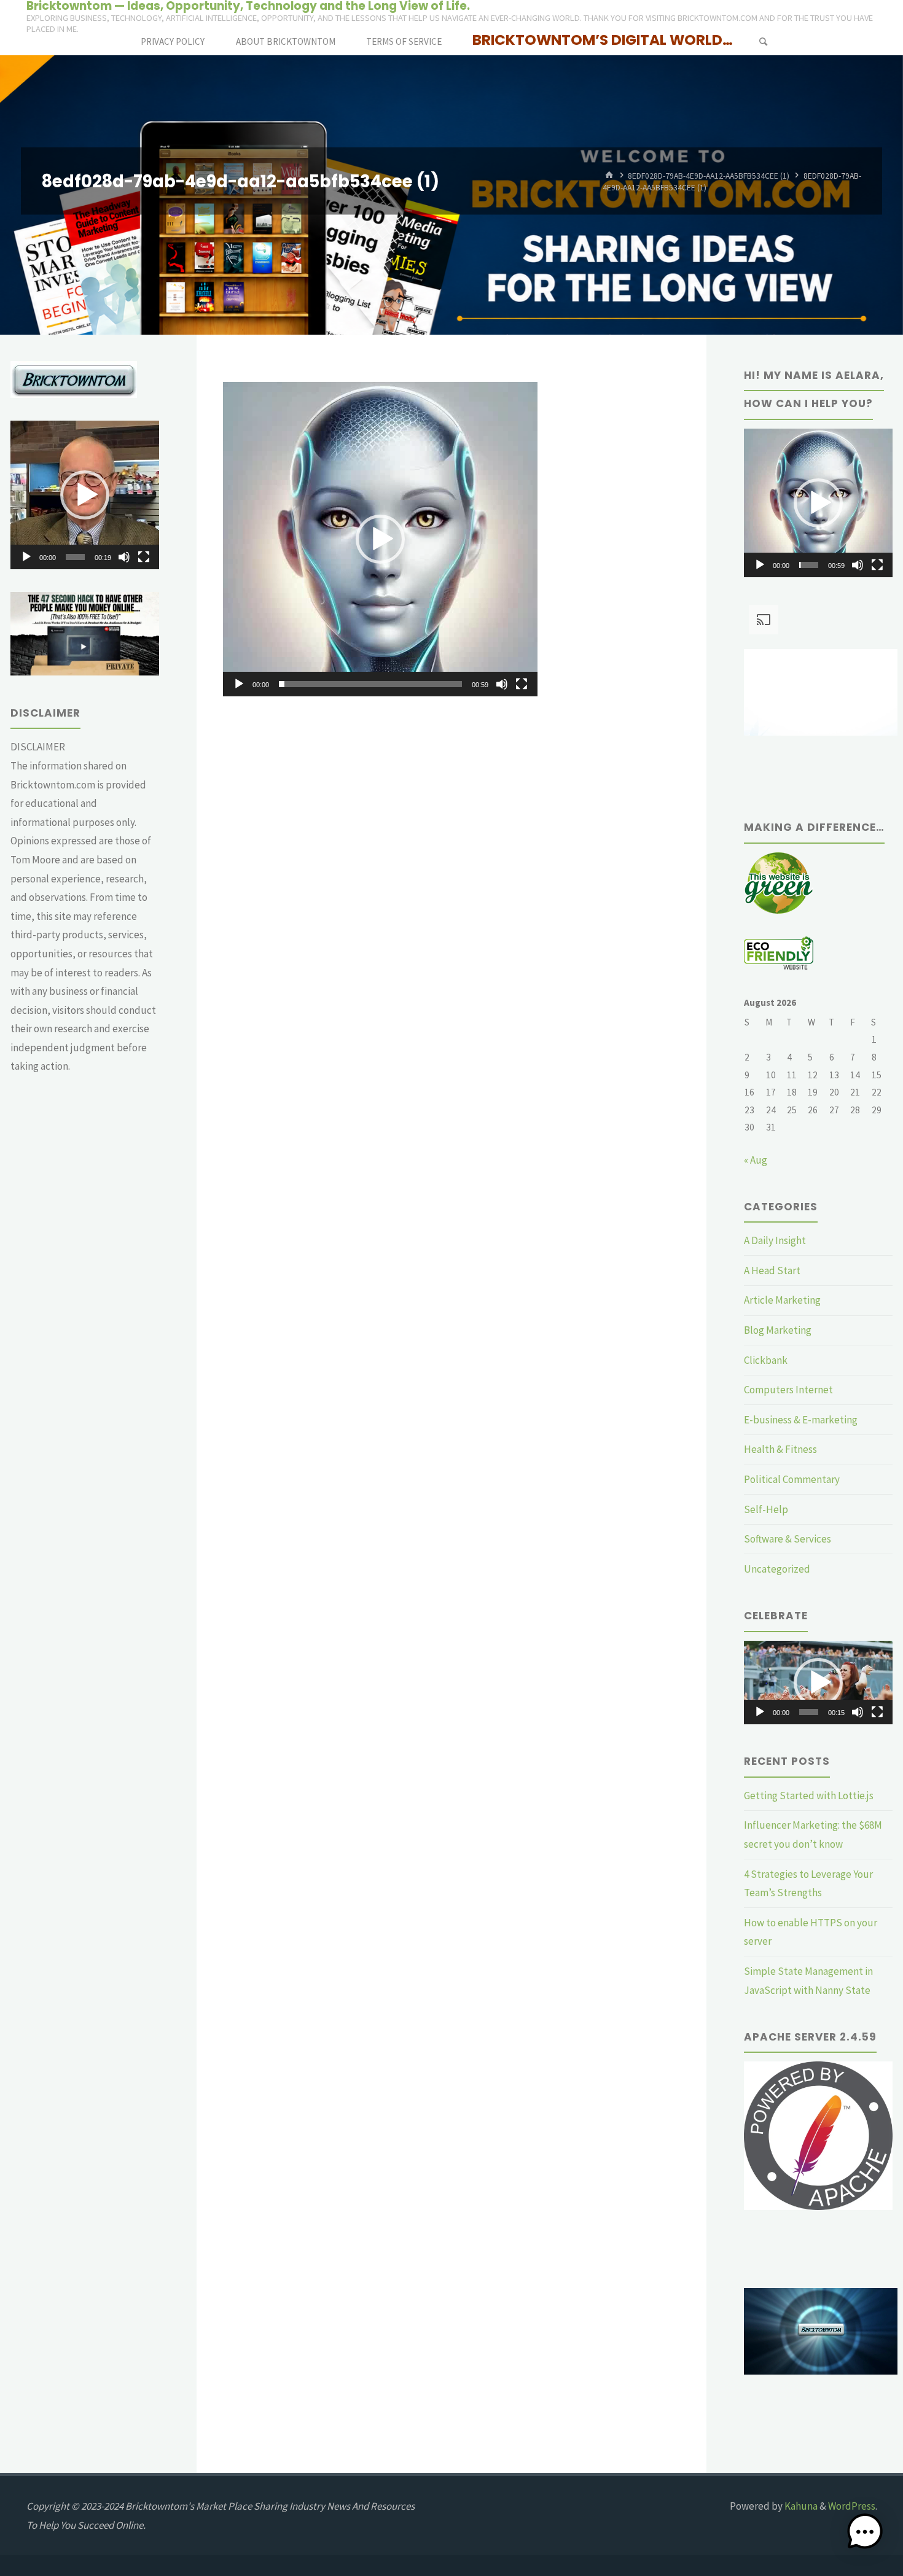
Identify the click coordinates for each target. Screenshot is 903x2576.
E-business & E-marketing (801, 1420)
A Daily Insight (775, 1240)
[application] (380, 539)
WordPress (852, 2506)
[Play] (239, 684)
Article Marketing (782, 1300)
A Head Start (772, 1270)
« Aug (756, 1160)
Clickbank (766, 1360)
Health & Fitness (780, 1449)
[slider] (370, 684)
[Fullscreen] (522, 684)
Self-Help (766, 1509)
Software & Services (788, 1539)
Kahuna (800, 2506)
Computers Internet (788, 1390)
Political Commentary (792, 1479)
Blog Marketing (778, 1330)
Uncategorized (777, 1569)
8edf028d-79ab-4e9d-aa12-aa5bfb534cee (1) (709, 175)
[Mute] (502, 684)
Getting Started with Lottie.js (809, 1796)
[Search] (763, 41)
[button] (380, 539)
